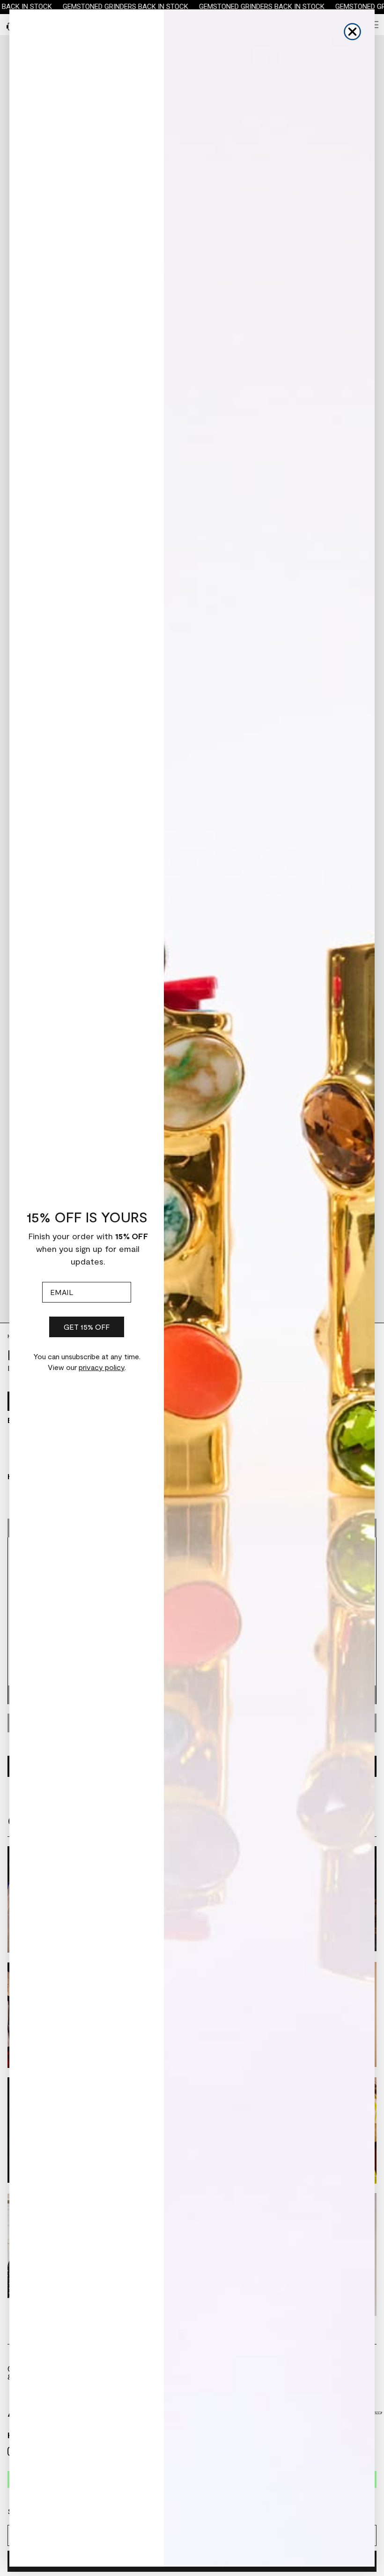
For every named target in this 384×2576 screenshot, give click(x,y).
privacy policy (102, 1367)
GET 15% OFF (87, 1327)
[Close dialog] (352, 32)
